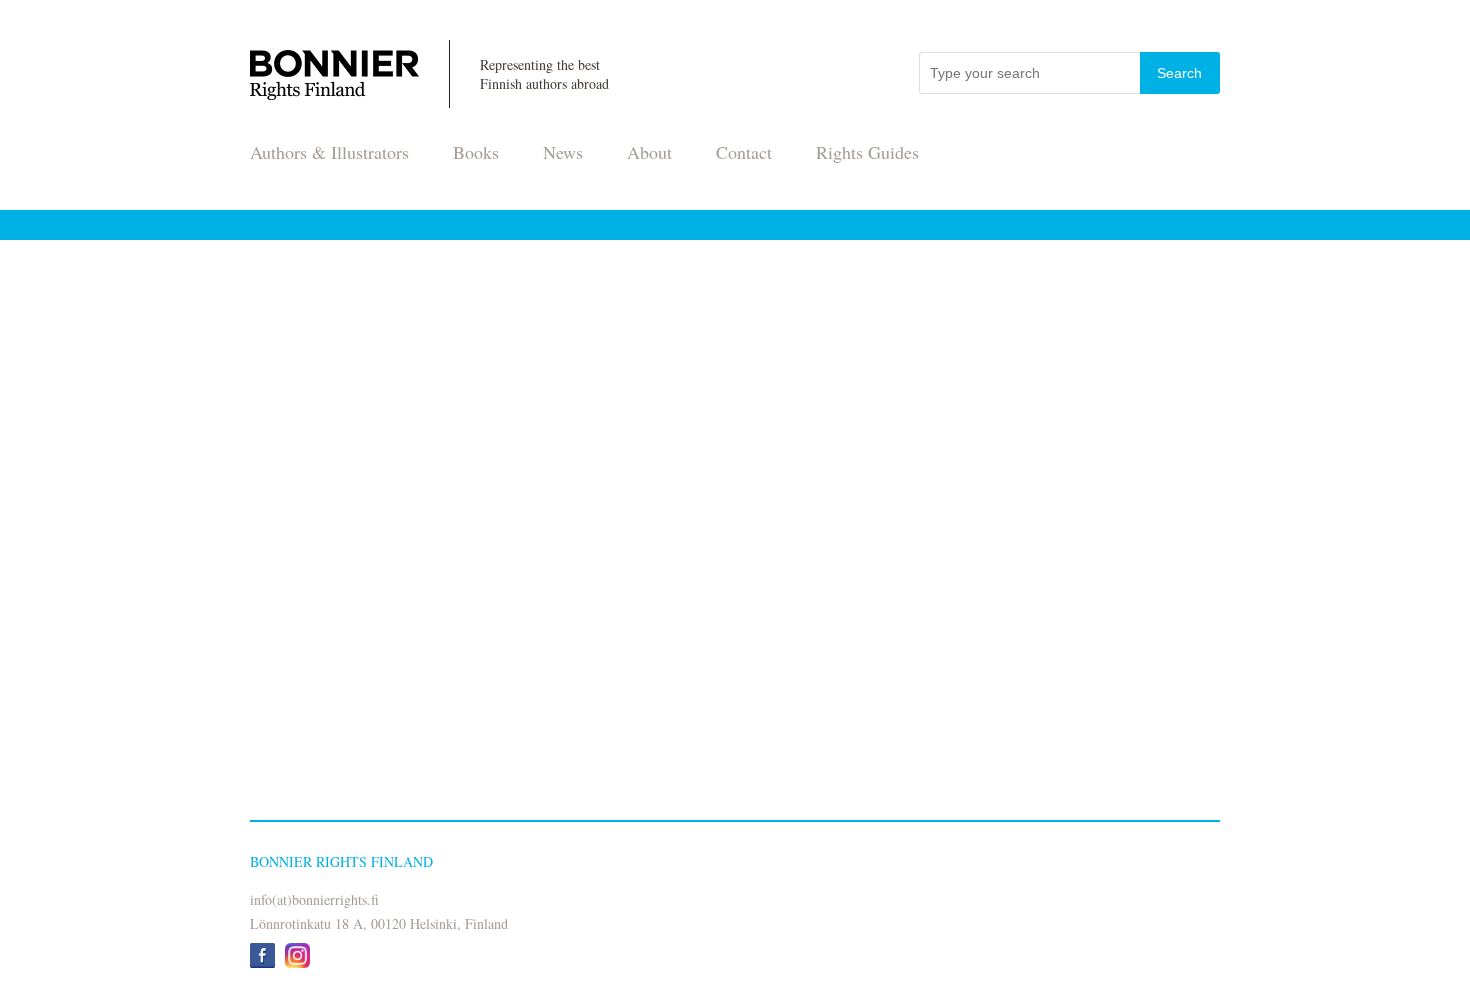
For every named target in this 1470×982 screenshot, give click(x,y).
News (563, 152)
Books (476, 152)
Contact (744, 152)
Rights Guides (867, 152)
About (649, 152)
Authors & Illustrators (329, 152)
